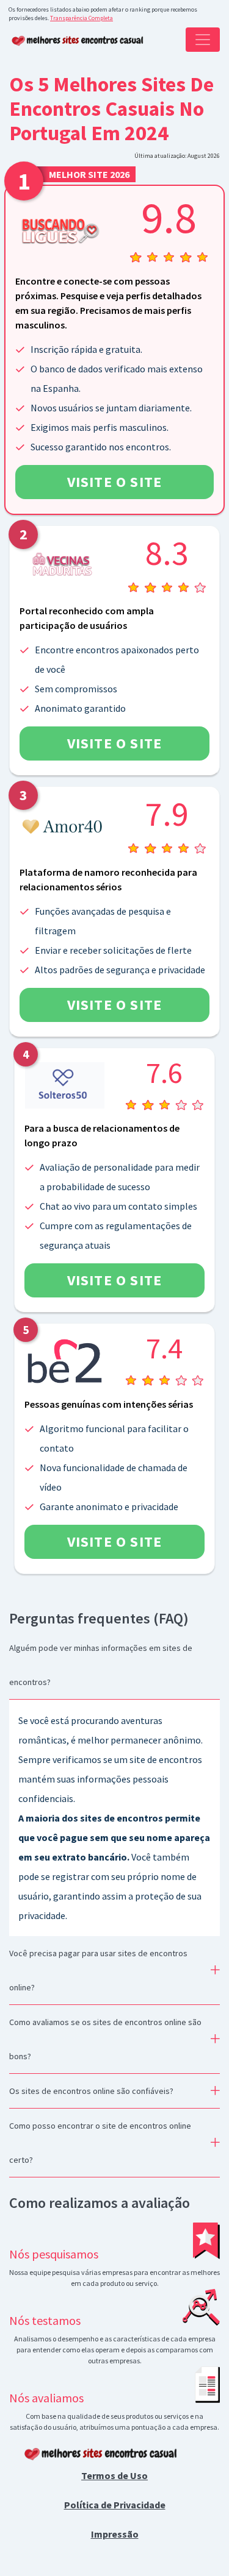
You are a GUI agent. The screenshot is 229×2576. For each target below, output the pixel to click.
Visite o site (115, 482)
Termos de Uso (114, 2475)
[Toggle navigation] (203, 40)
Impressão (115, 2534)
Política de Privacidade (115, 2505)
